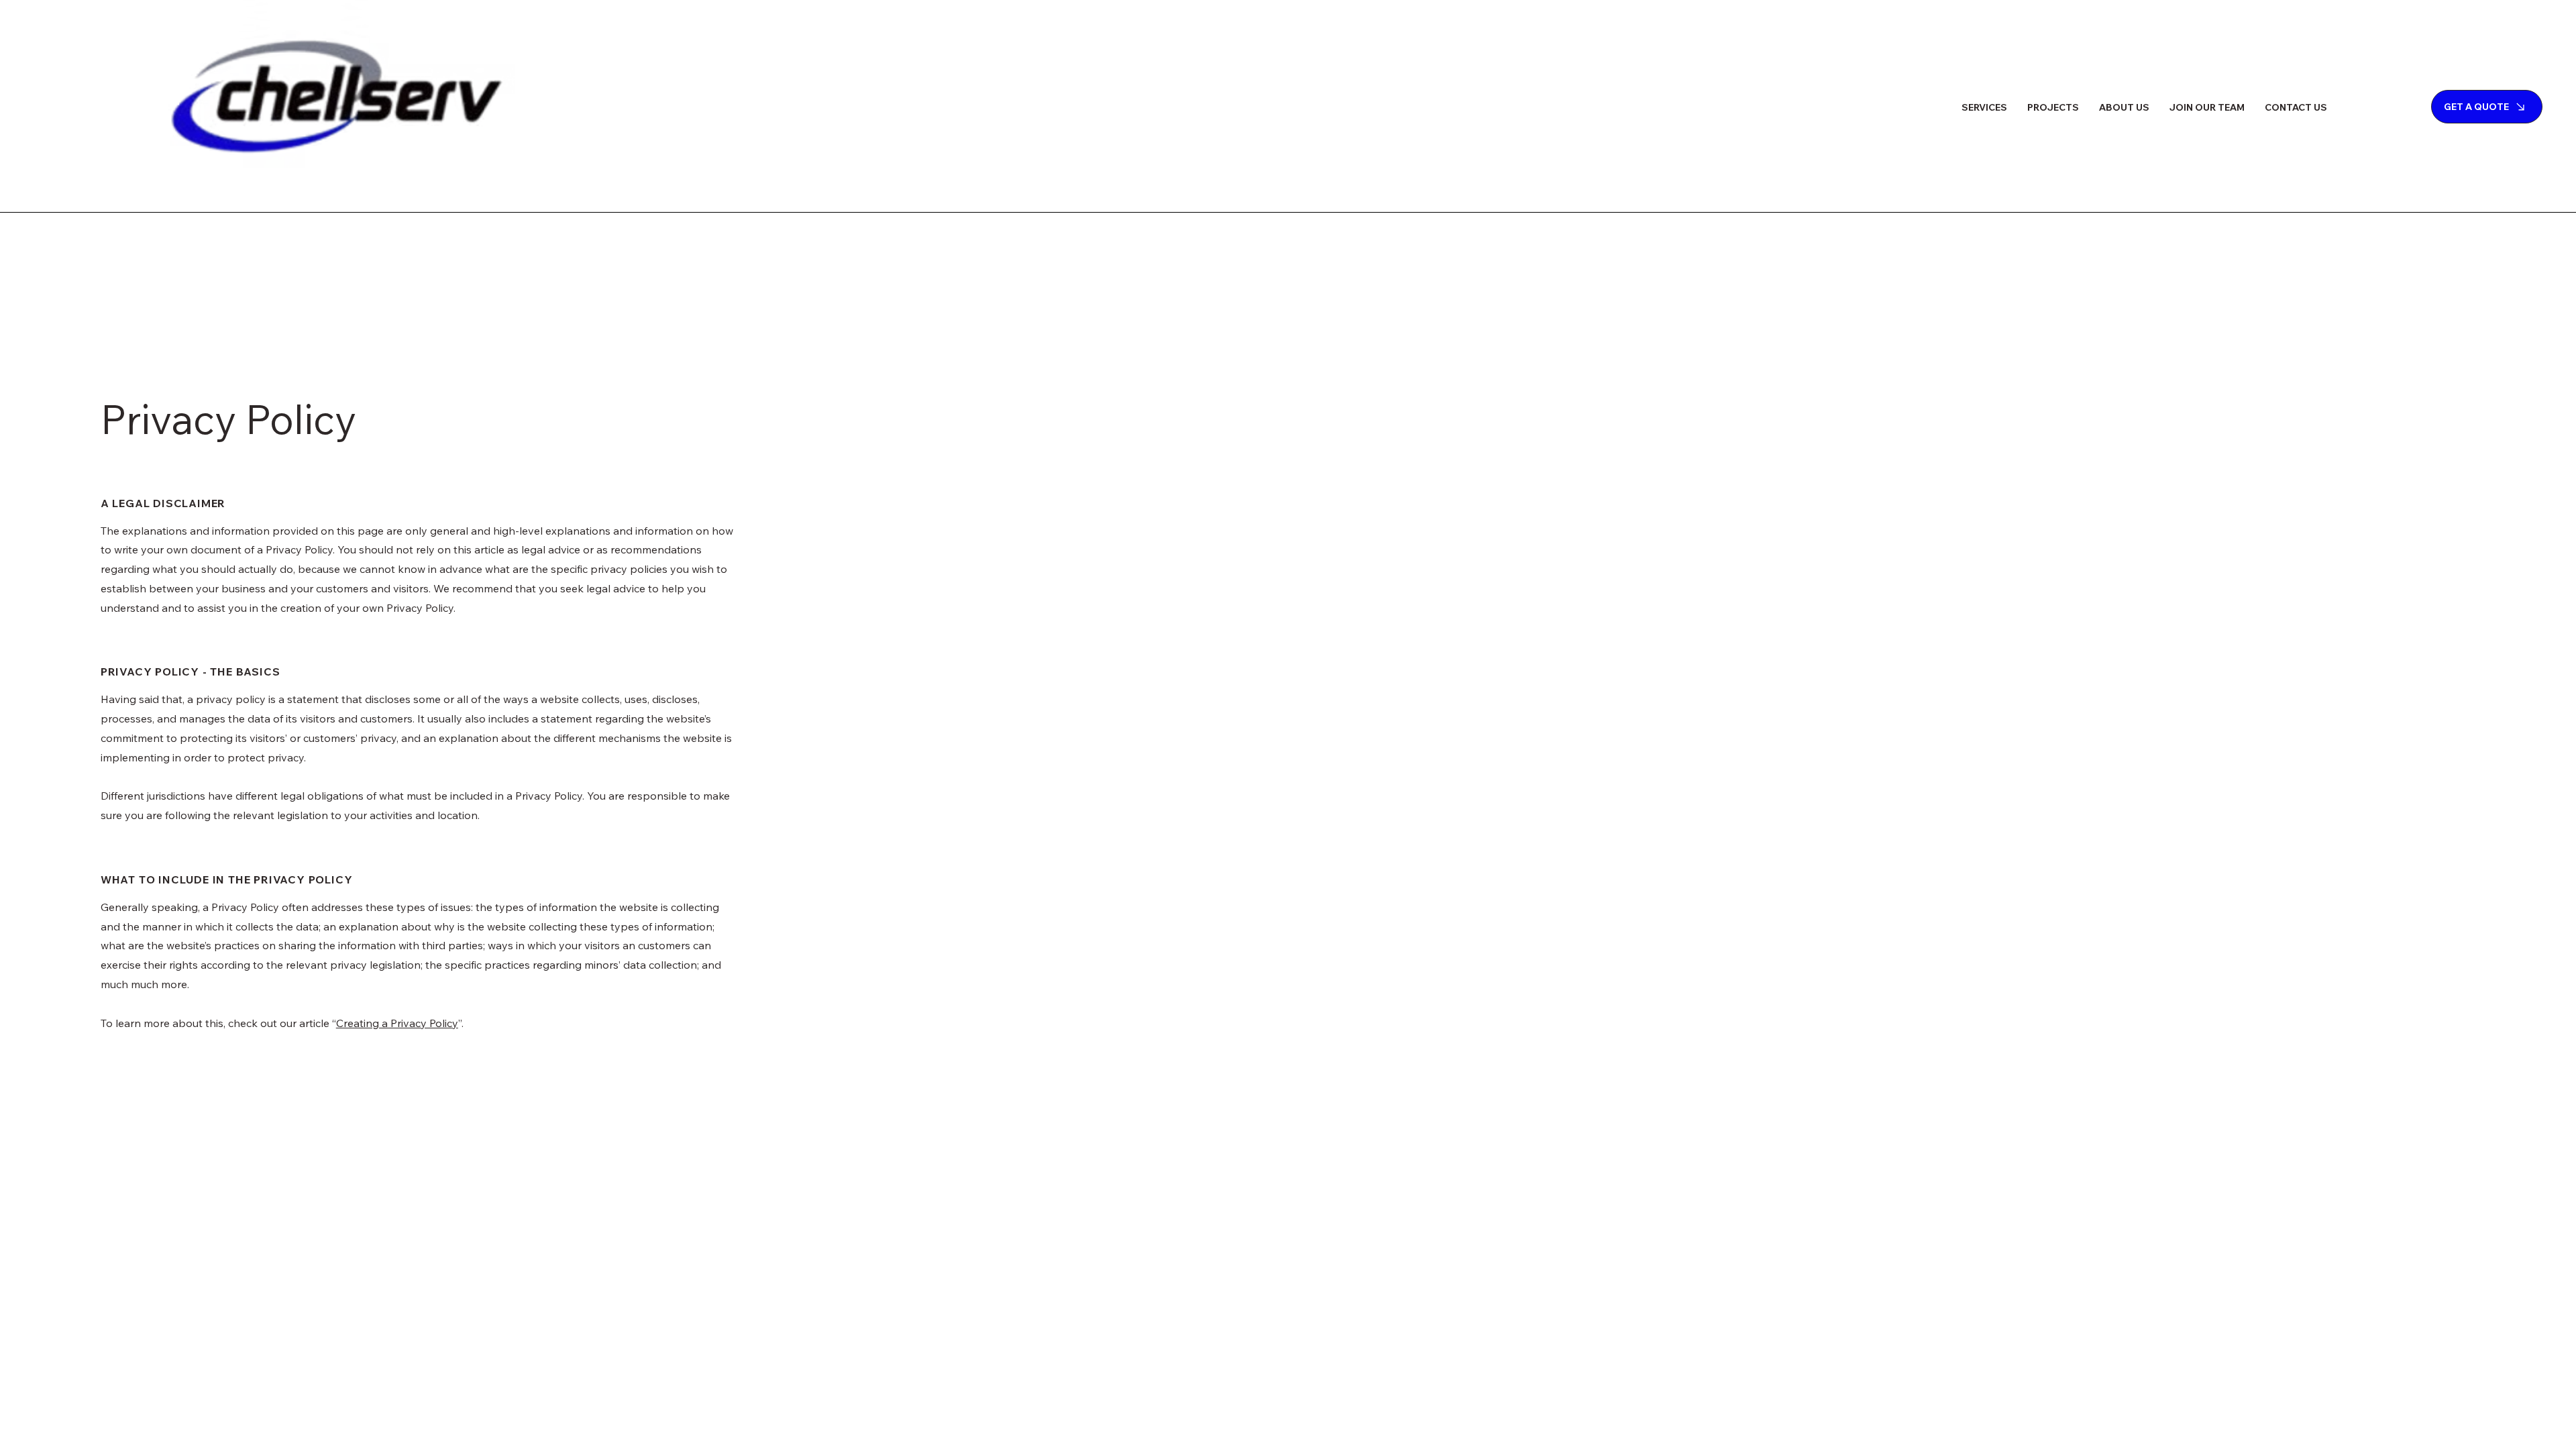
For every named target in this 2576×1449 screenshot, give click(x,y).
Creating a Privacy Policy (397, 1023)
